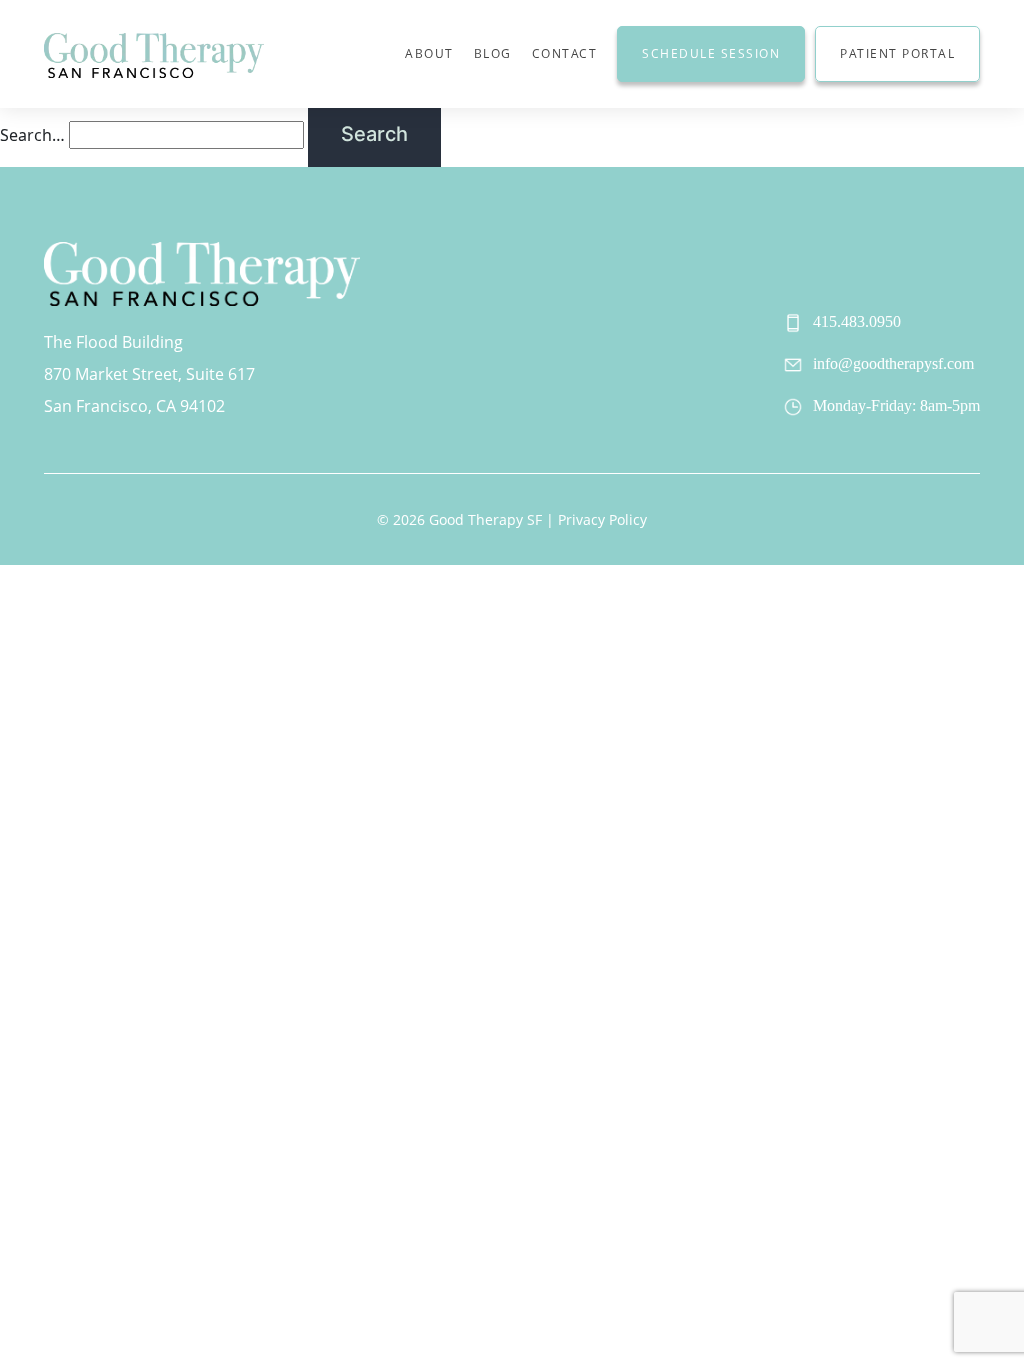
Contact (565, 53)
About (429, 53)
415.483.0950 (857, 321)
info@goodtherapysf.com (893, 363)
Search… (32, 135)
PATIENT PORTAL (897, 53)
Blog (493, 53)
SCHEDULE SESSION (711, 53)
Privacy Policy (602, 519)
